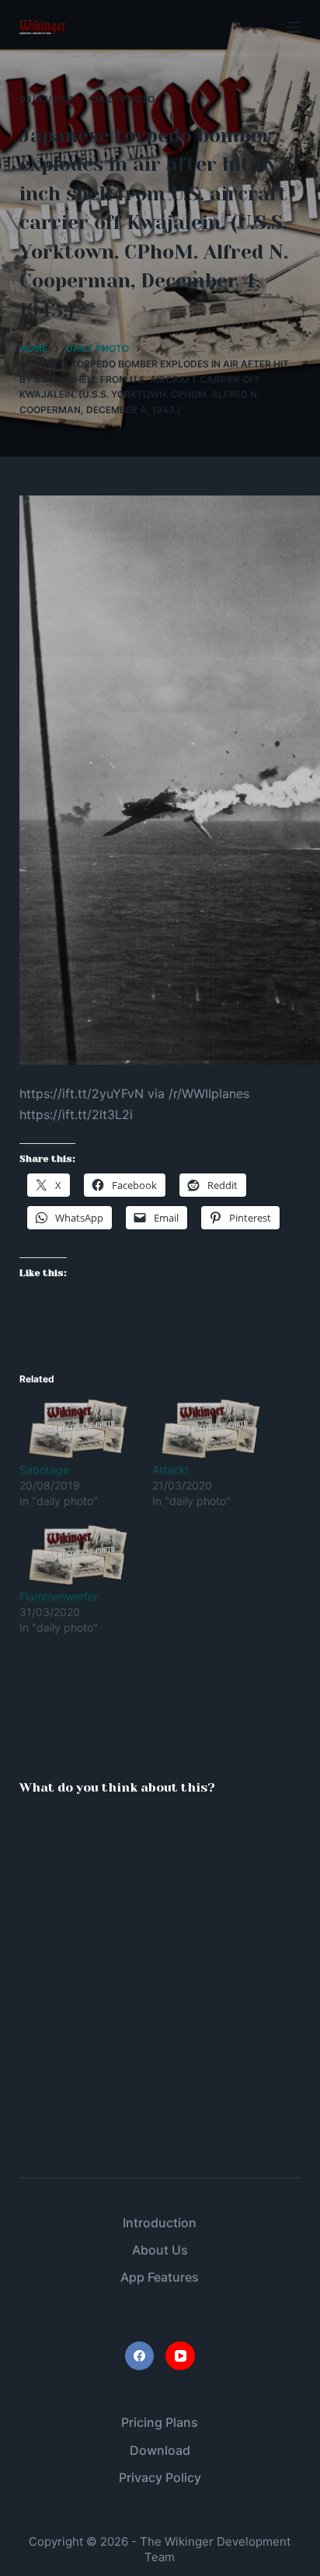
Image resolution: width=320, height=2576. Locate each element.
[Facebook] (140, 2356)
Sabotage (44, 1470)
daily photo (123, 99)
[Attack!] (211, 1429)
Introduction (160, 2223)
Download (160, 2450)
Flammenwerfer (59, 1596)
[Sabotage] (78, 1429)
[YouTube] (180, 2356)
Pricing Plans (160, 2422)
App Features (160, 2277)
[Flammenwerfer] (78, 1555)
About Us (160, 2250)
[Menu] (294, 27)
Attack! (170, 1470)
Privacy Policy (160, 2477)
